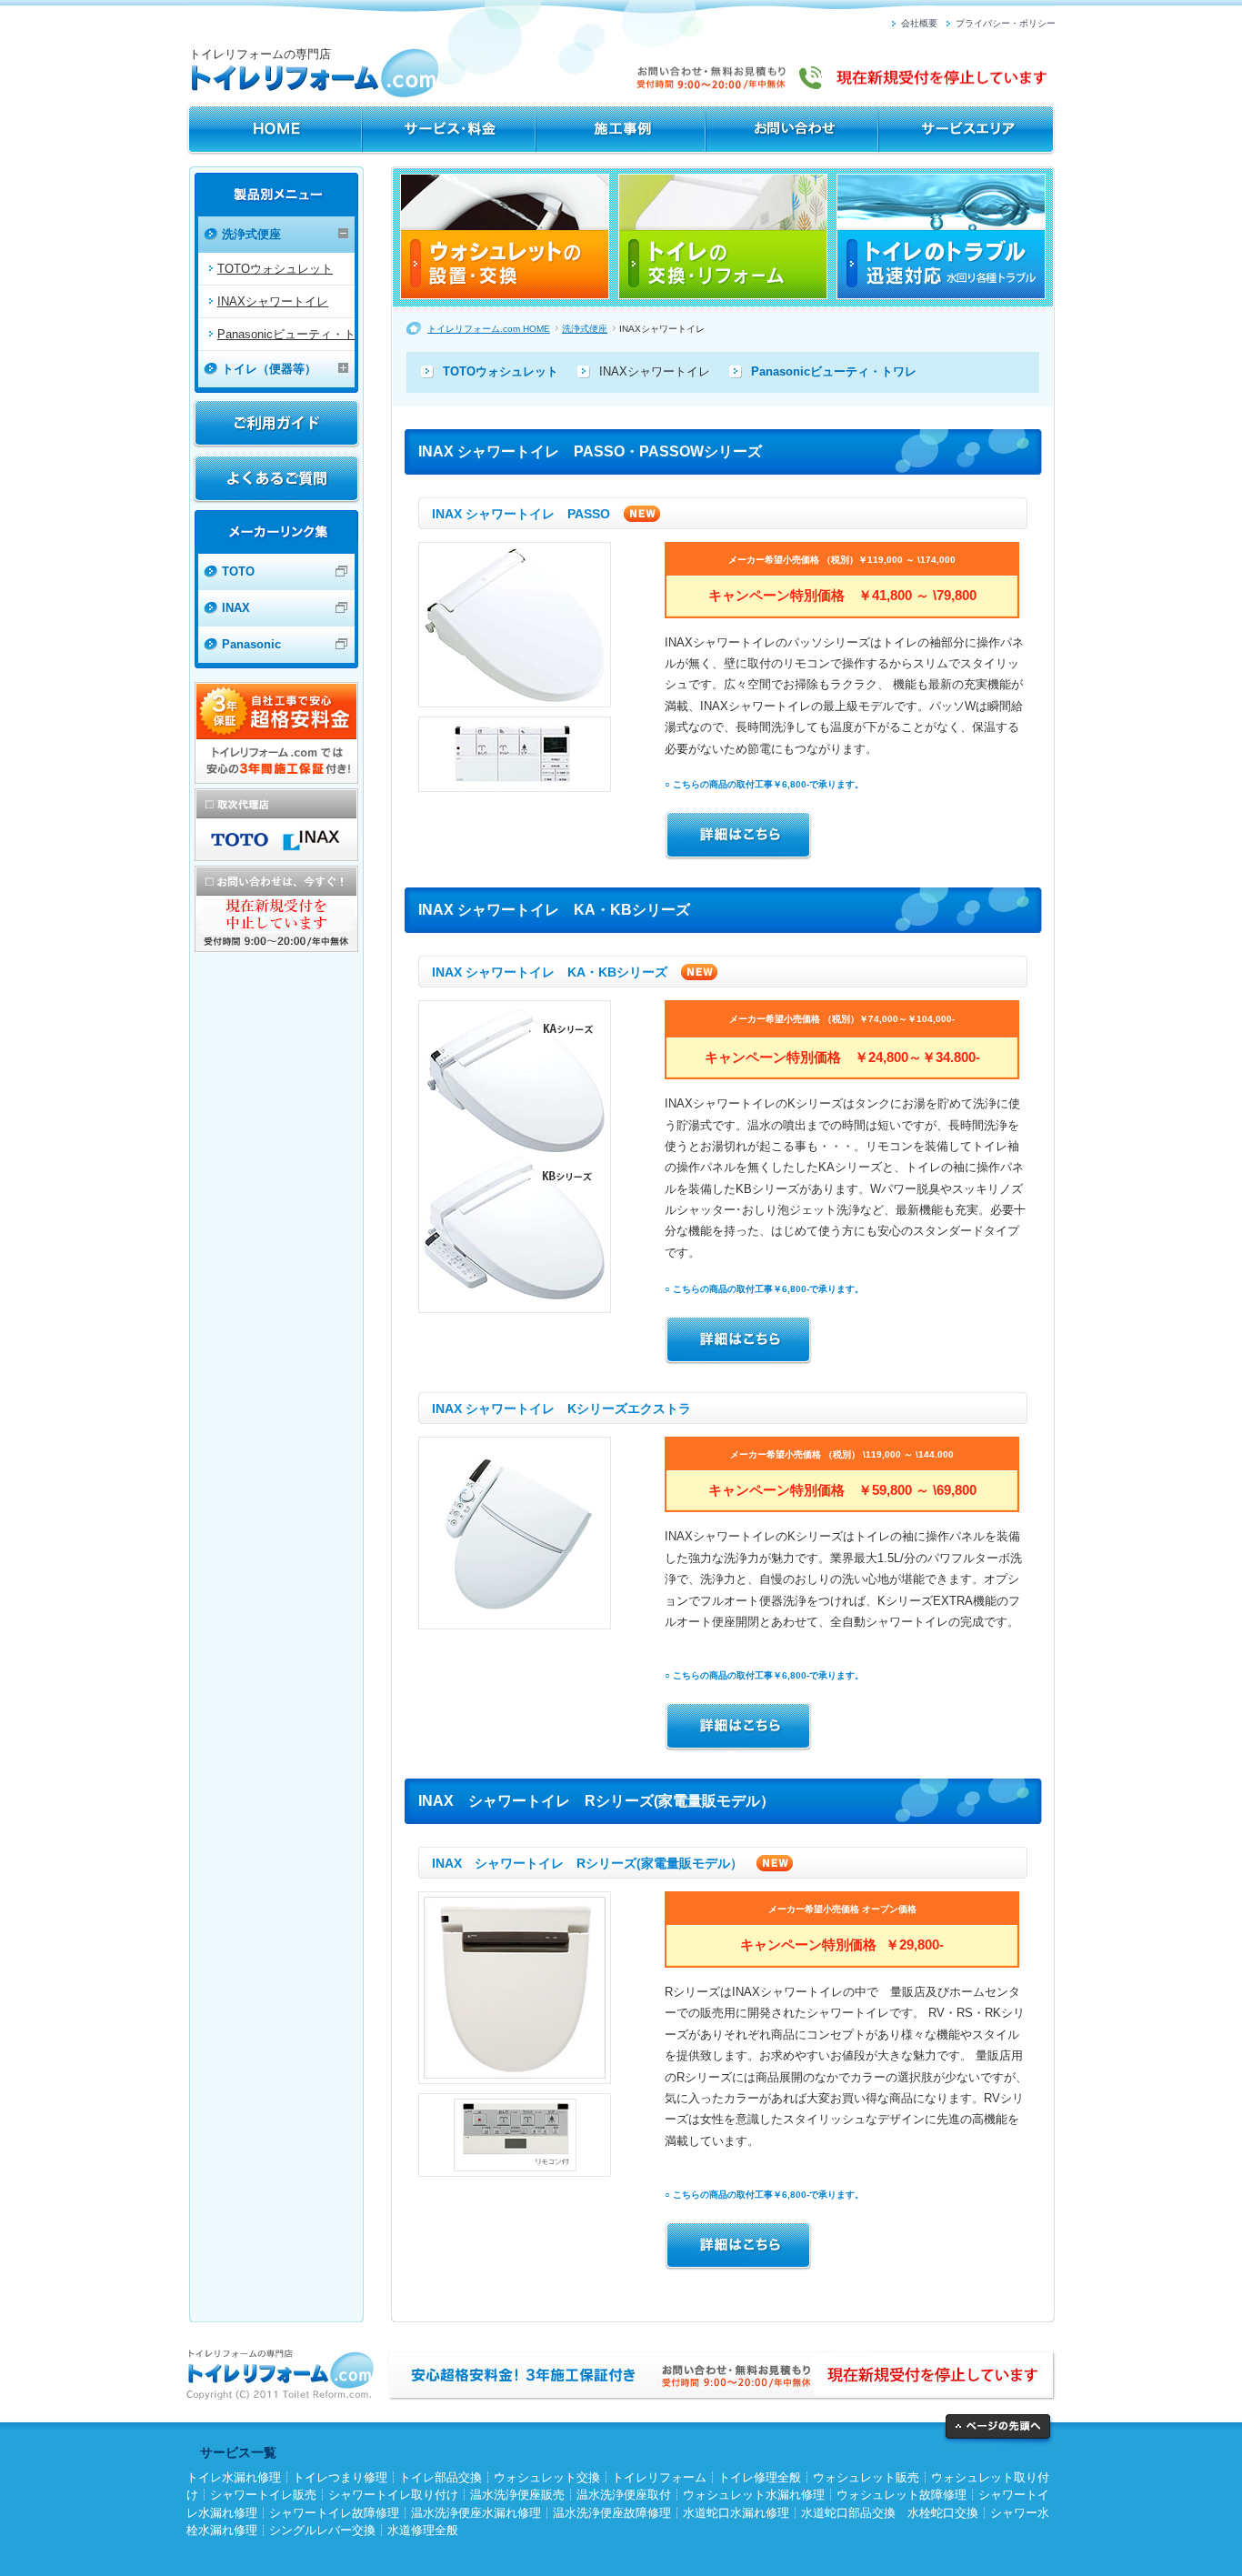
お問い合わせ (792, 130)
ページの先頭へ (999, 2430)
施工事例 (621, 130)
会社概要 (919, 23)
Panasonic (251, 644)
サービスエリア (967, 130)
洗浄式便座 (585, 329)
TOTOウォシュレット (275, 269)
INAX (236, 608)
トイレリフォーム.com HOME (274, 130)
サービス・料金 (449, 130)
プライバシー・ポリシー (1006, 23)
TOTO (238, 571)
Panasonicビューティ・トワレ (834, 371)
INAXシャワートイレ (273, 301)
